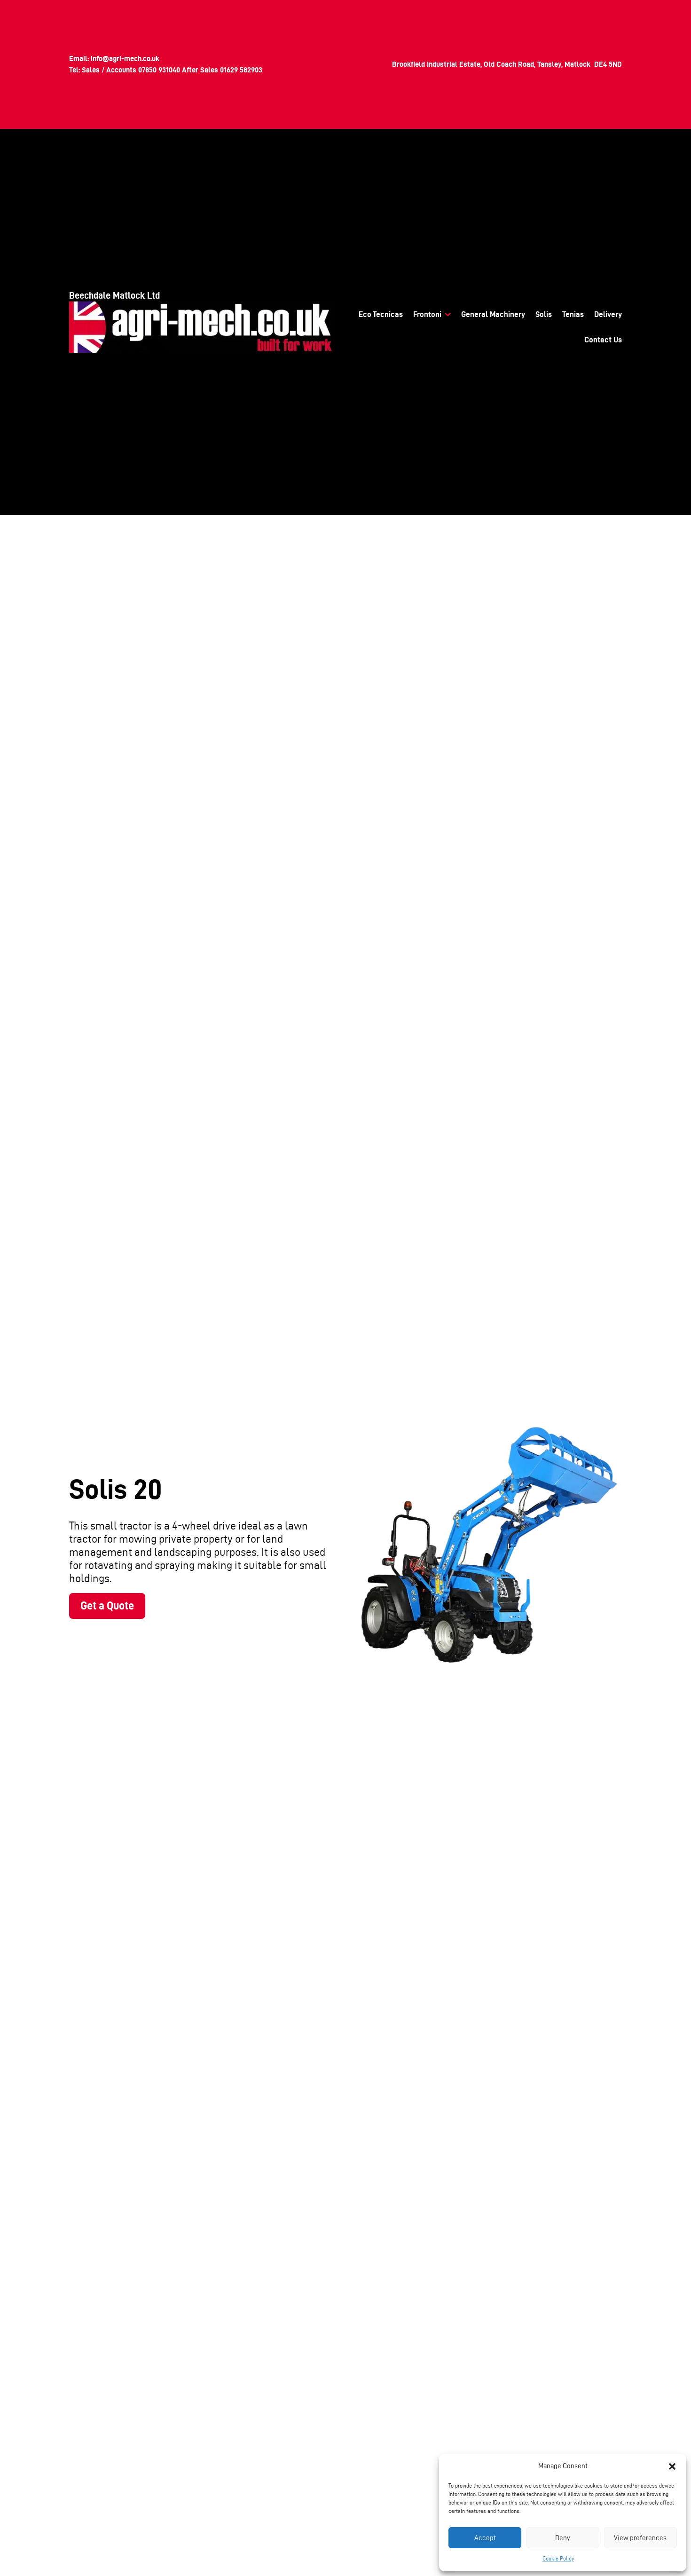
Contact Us (603, 340)
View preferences (640, 2538)
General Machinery (493, 314)
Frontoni (427, 314)
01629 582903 (241, 70)
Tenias (573, 314)
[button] (672, 2466)
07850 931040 (159, 70)
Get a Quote (107, 1605)
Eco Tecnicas (381, 314)
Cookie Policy (558, 2558)
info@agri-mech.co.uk (125, 59)
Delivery (608, 314)
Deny (563, 2538)
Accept (485, 2538)
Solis (544, 314)
